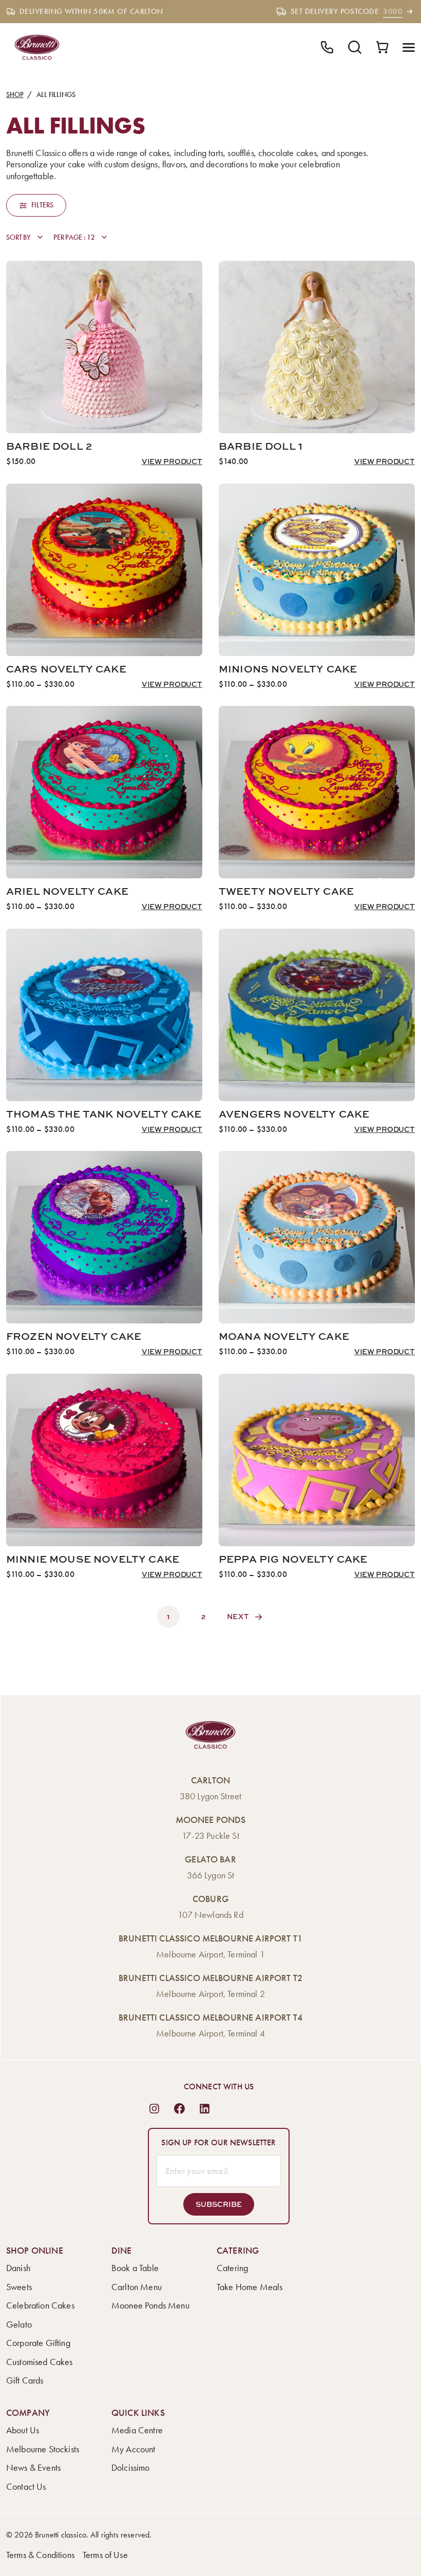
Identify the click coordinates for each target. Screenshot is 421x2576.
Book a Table (135, 2268)
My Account (133, 2449)
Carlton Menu (137, 2287)
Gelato (19, 2324)
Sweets (19, 2287)
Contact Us (26, 2487)
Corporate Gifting (38, 2343)
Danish (18, 2268)
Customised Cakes (40, 2362)
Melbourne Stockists (43, 2449)
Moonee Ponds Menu (150, 2305)
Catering (232, 2268)
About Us (23, 2430)
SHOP (15, 95)
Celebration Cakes (40, 2305)
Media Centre (137, 2430)
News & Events (33, 2468)
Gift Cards (25, 2380)
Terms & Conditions (40, 2555)
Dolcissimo (131, 2468)
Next (238, 1616)
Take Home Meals (250, 2287)
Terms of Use (105, 2555)
